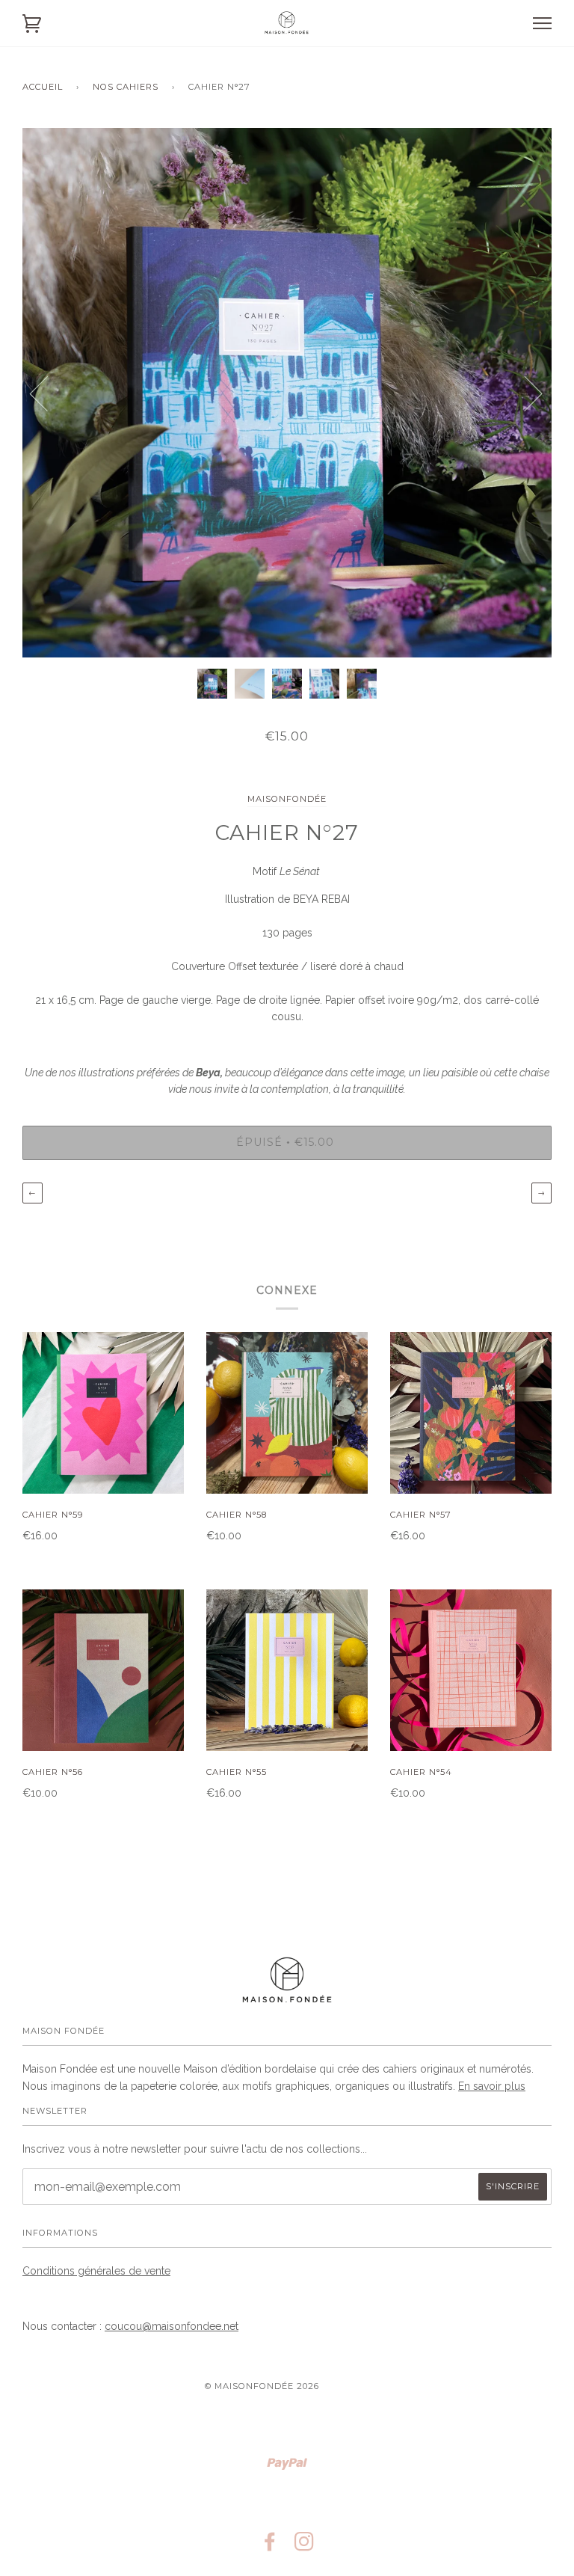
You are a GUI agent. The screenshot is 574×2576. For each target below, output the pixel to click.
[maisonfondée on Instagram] (305, 2546)
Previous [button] (48, 393)
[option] (287, 393)
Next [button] (524, 393)
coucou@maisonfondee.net (172, 2326)
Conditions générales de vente (96, 2271)
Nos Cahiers (126, 87)
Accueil (43, 87)
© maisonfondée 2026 (262, 2386)
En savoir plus (492, 2086)
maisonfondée (287, 799)
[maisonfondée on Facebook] (270, 2546)
